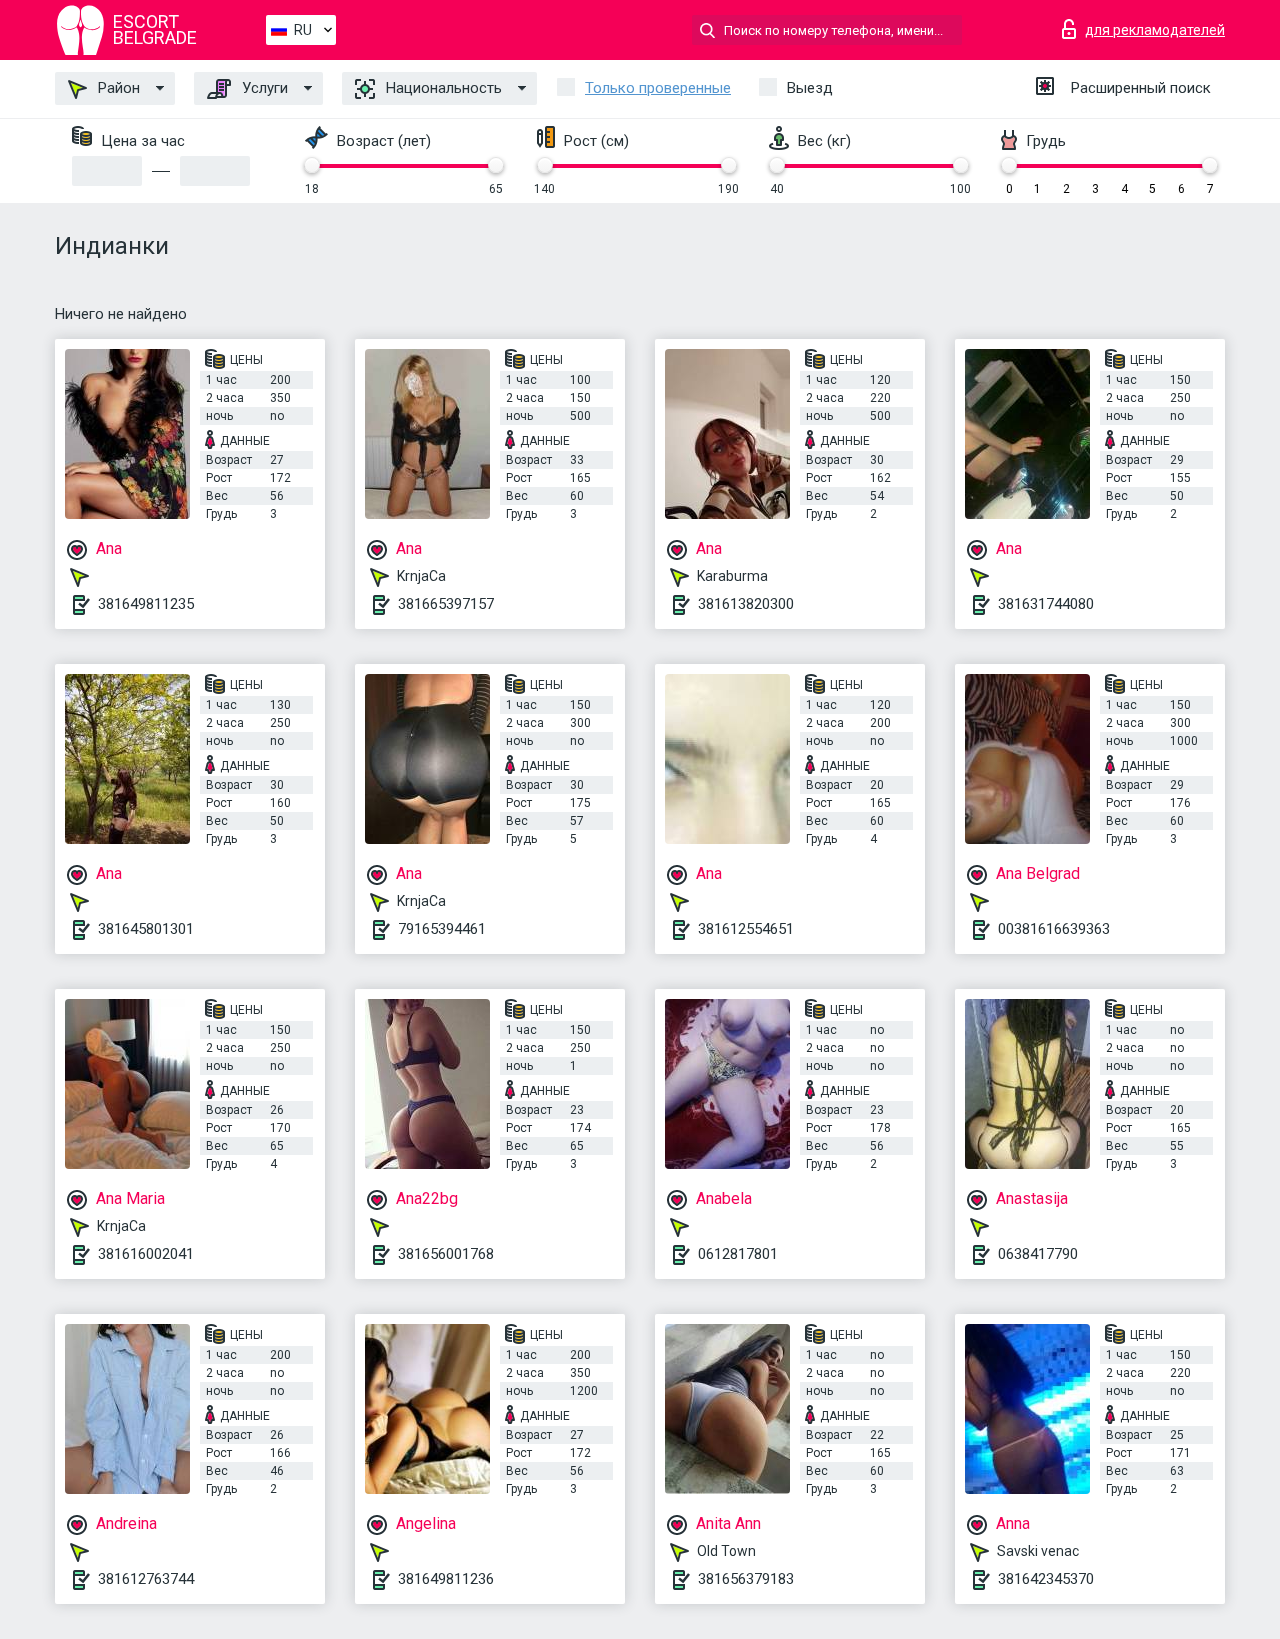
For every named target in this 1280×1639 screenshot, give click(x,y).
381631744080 (1046, 604)
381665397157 (446, 604)
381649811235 (146, 604)
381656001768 (446, 1254)
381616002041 (146, 1254)
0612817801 (738, 1254)
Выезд (810, 88)
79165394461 (442, 929)
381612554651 (746, 929)
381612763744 (146, 1579)
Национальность (442, 88)
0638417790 (1038, 1254)
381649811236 (446, 1579)
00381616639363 (1054, 929)
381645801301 (146, 929)
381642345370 (1046, 1579)
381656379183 (746, 1579)
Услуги (263, 88)
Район (117, 88)
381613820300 (746, 604)
